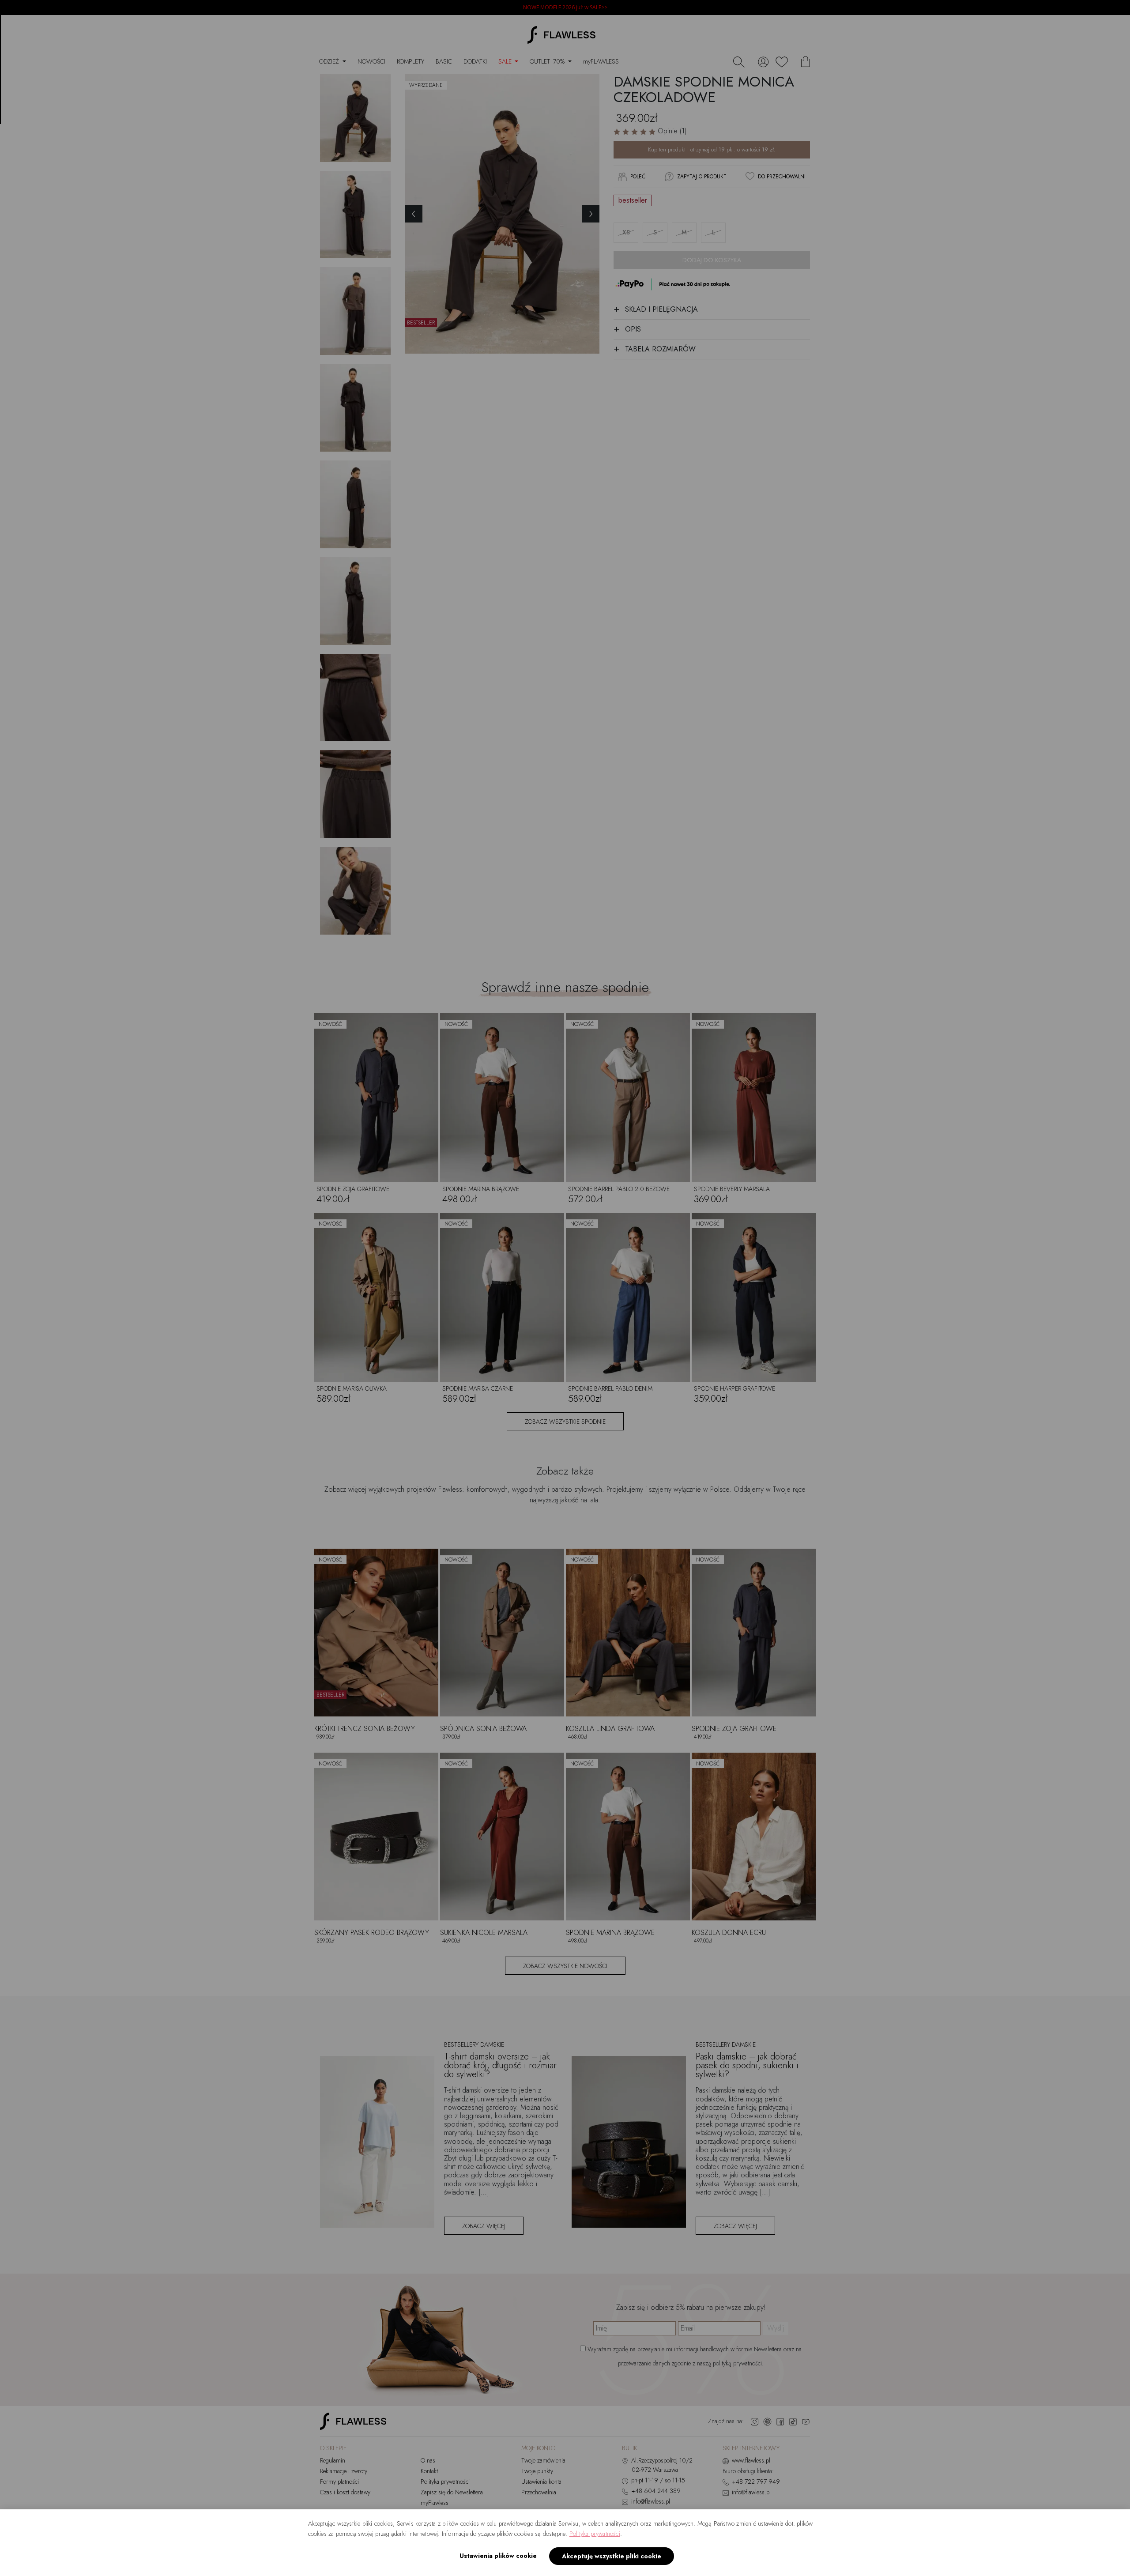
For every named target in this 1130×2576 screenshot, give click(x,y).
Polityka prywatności (595, 2534)
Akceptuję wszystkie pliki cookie (612, 2556)
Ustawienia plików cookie (498, 2556)
